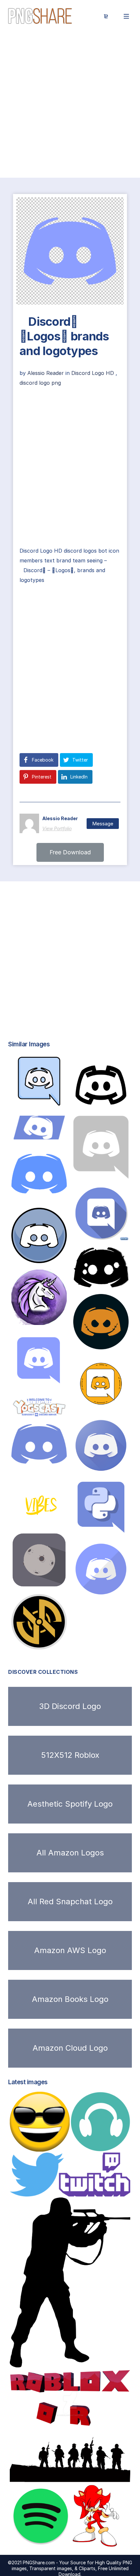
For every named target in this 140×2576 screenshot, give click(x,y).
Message (103, 824)
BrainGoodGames (38, 1194)
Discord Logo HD (93, 373)
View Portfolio (57, 828)
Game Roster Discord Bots (57, 1643)
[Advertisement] (70, 105)
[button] (70, 852)
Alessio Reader (46, 373)
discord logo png (40, 383)
